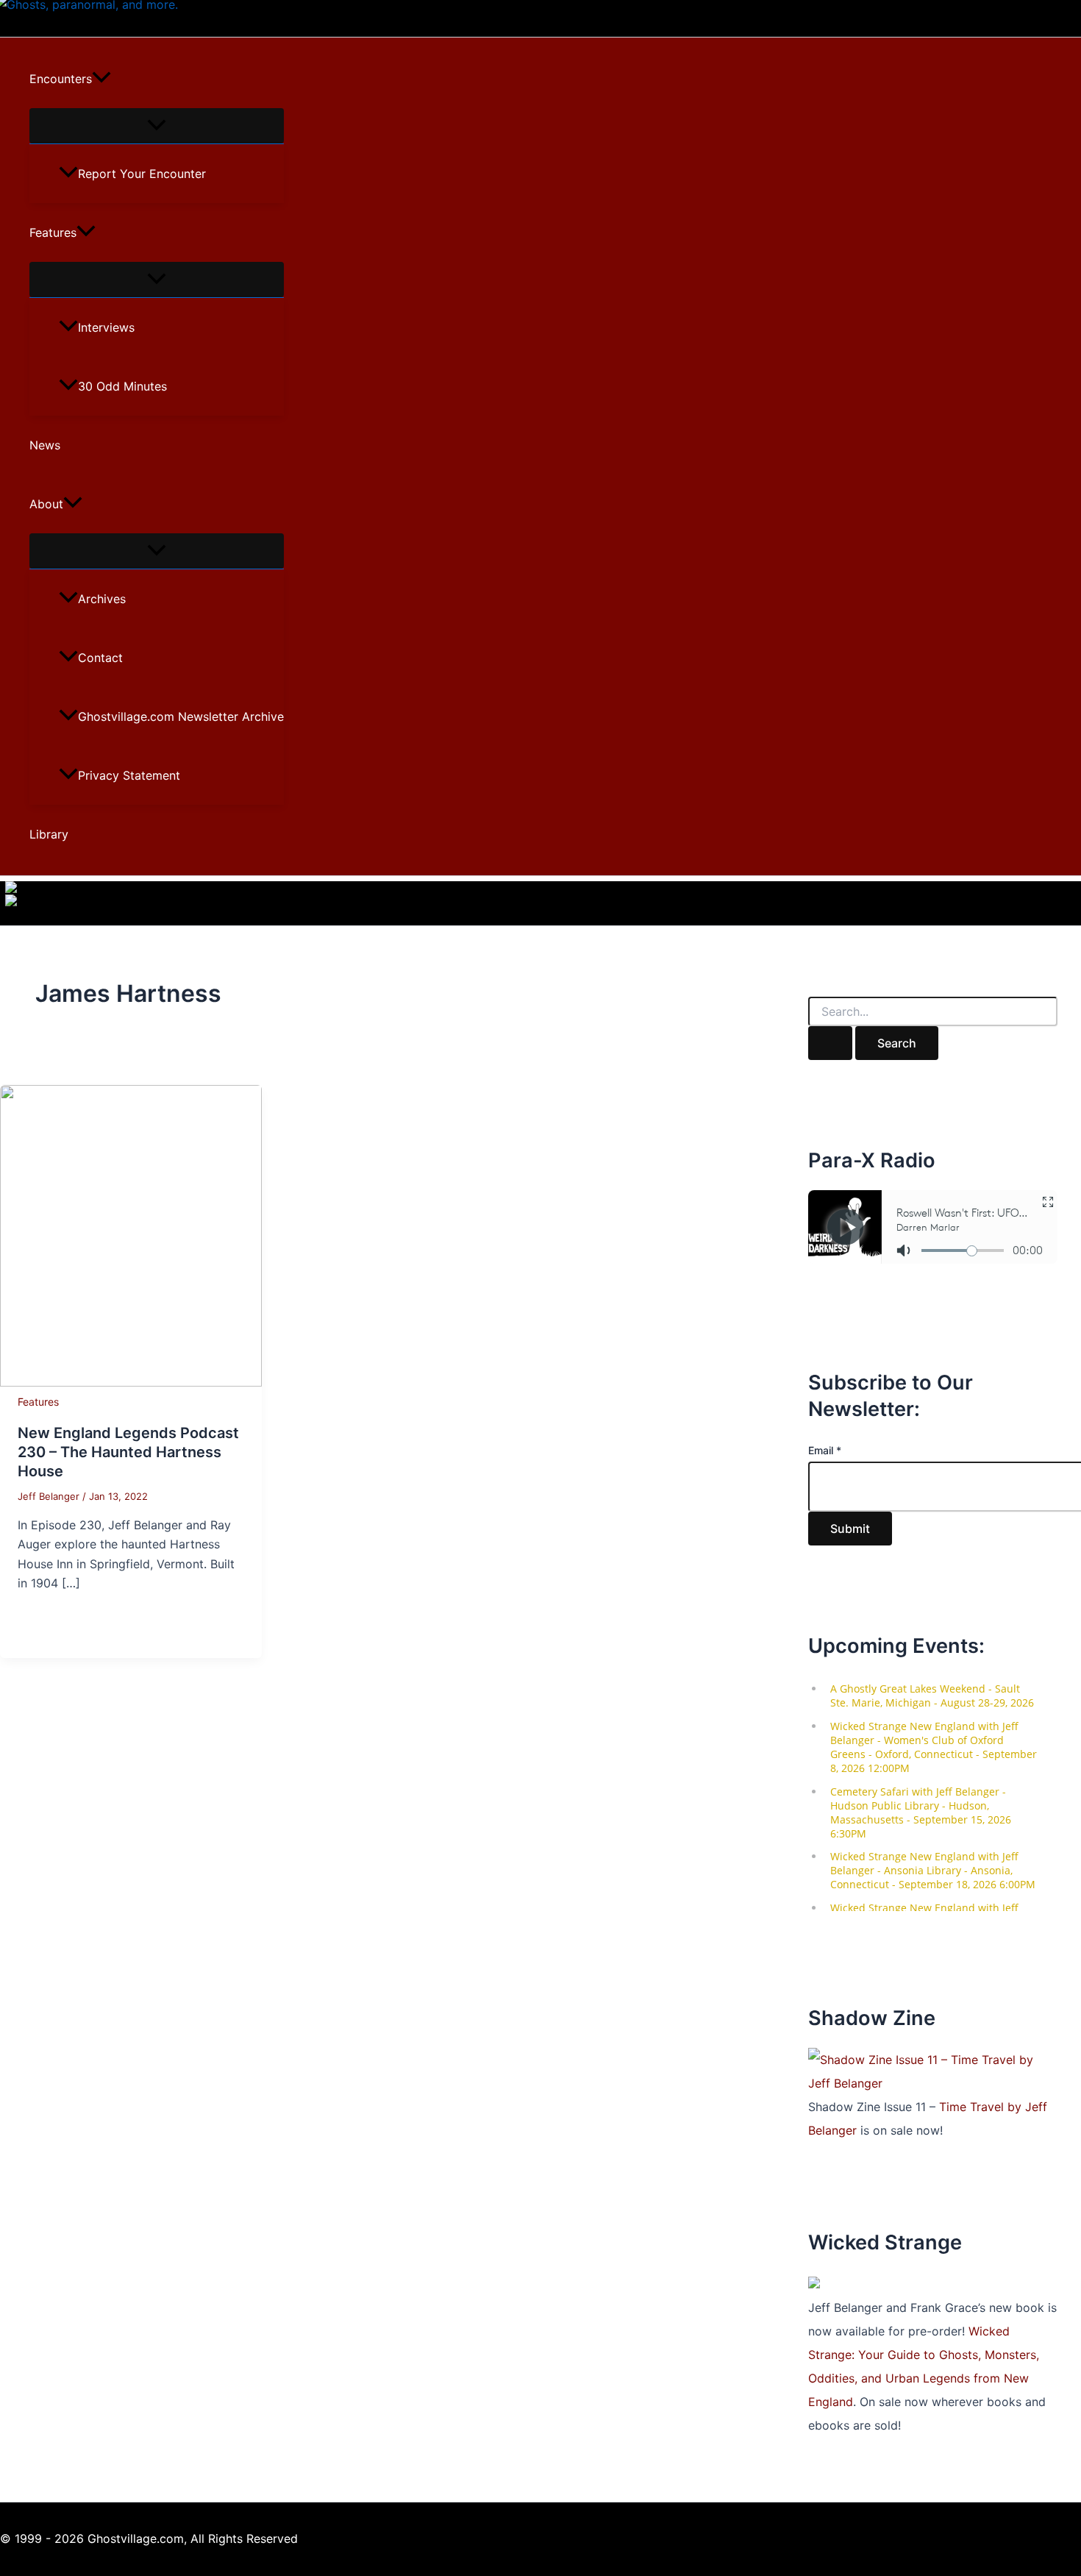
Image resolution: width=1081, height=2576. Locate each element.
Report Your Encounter (142, 174)
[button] (101, 79)
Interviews (106, 327)
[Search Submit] (830, 1043)
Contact (100, 658)
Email (825, 1450)
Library (49, 834)
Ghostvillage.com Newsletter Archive (181, 716)
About (46, 504)
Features (53, 232)
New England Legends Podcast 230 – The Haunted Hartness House (128, 1452)
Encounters (61, 79)
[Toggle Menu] (157, 126)
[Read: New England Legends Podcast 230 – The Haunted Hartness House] (131, 1382)
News (45, 445)
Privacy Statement (129, 775)
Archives (102, 599)
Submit (850, 1529)
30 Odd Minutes (122, 386)
